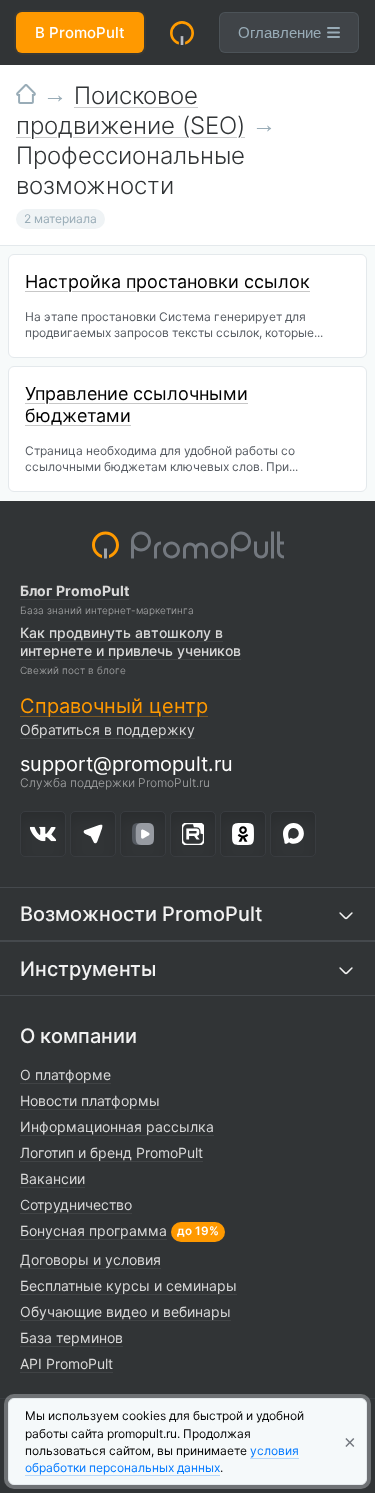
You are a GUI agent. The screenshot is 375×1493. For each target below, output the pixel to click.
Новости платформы (90, 1100)
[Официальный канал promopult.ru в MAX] (293, 834)
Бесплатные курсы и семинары (128, 1285)
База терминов (71, 1337)
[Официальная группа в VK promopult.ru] (43, 834)
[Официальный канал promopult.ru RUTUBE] (193, 834)
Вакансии (52, 1178)
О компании (78, 1036)
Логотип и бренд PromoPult (111, 1152)
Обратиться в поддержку (107, 729)
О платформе (65, 1074)
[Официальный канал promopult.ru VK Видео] (143, 834)
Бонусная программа (93, 1230)
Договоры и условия (90, 1259)
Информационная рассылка (117, 1126)
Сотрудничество (76, 1204)
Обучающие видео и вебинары (125, 1311)
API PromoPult (66, 1363)
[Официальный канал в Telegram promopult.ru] (93, 834)
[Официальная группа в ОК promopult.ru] (243, 834)
